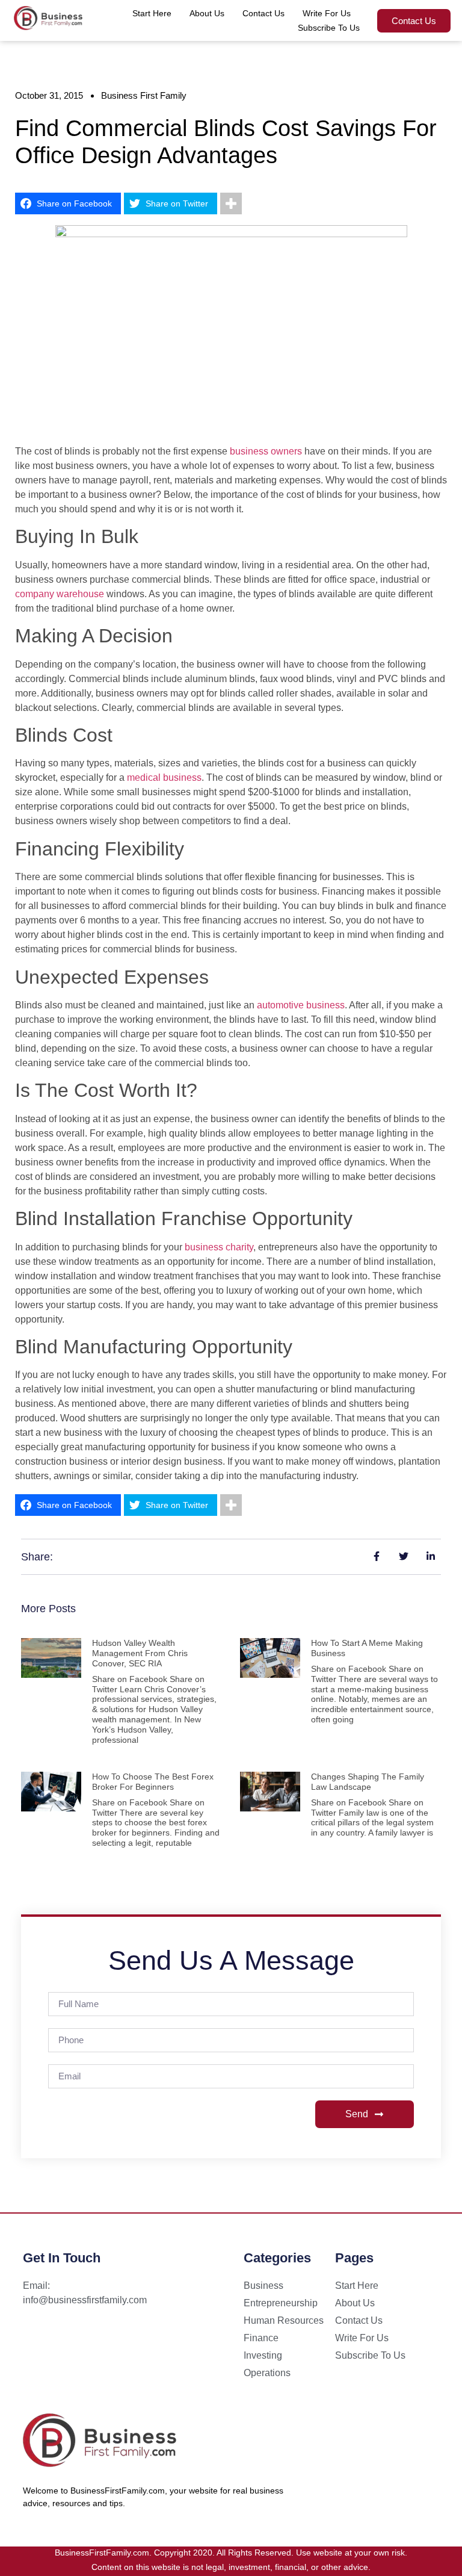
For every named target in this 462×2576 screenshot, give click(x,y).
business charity (219, 1247)
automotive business (301, 1005)
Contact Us (263, 13)
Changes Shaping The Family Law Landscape (368, 1782)
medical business (164, 777)
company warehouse (60, 594)
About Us (207, 13)
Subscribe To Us (329, 28)
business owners (266, 451)
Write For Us (327, 13)
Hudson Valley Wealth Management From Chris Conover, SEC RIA (140, 1653)
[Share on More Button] (231, 203)
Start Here (152, 13)
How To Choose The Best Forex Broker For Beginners (153, 1782)
